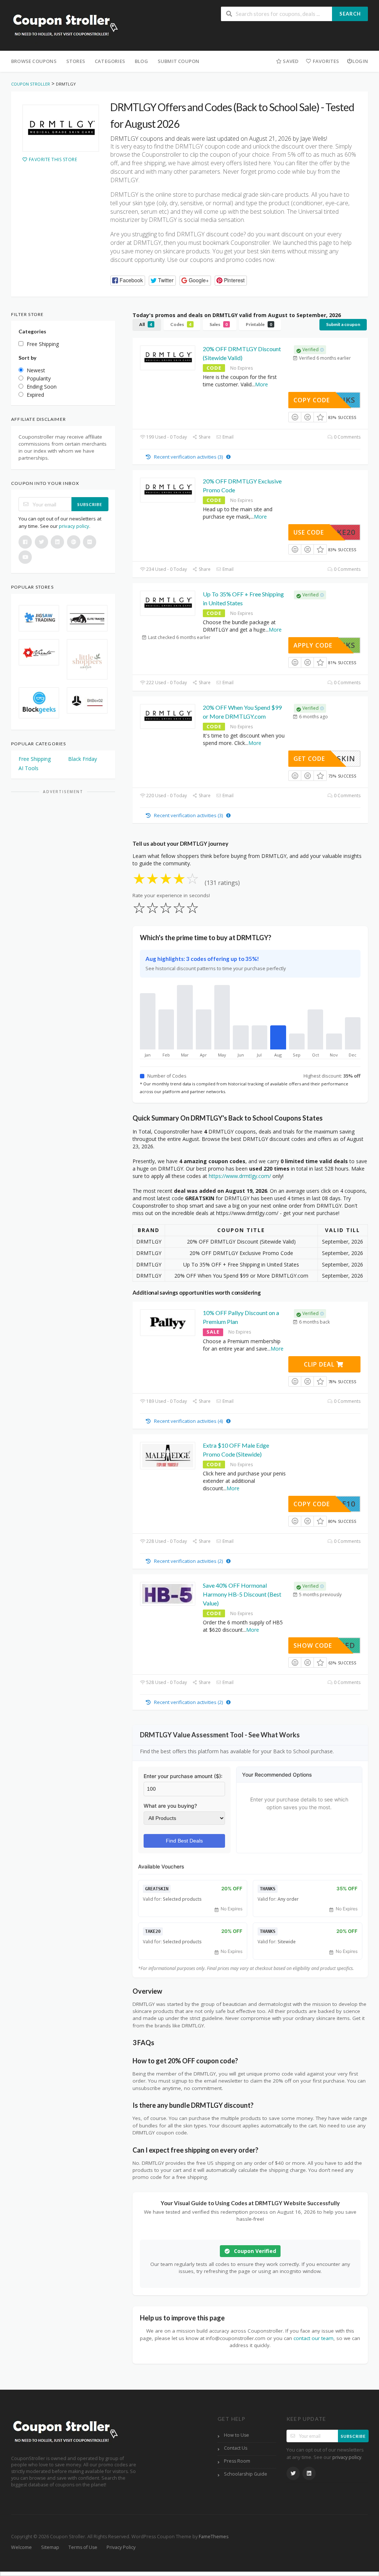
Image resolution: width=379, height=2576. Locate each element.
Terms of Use (83, 2547)
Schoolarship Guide (246, 2474)
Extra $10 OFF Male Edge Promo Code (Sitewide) (236, 1450)
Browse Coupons (34, 61)
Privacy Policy (121, 2547)
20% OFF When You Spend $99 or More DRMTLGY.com (242, 712)
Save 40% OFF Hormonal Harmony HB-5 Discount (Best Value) (242, 1594)
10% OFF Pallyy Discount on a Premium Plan (241, 1317)
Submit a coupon (343, 324)
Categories (110, 61)
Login (360, 61)
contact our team (313, 2338)
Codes (181, 324)
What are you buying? (170, 1806)
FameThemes (214, 2537)
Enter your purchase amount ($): (183, 1776)
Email (227, 437)
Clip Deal (320, 1364)
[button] (128, 281)
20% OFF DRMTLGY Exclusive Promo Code (242, 485)
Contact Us (236, 2448)
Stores (76, 61)
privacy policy (74, 526)
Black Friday (83, 759)
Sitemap (50, 2547)
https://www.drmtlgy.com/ (240, 1176)
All (146, 324)
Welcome (21, 2547)
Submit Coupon (179, 61)
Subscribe (90, 504)
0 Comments (347, 437)
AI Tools (28, 768)
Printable (259, 324)
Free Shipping (35, 759)
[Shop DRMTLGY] (61, 128)
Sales (219, 324)
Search (350, 14)
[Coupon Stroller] (65, 26)
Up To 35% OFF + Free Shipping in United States (243, 598)
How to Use (237, 2435)
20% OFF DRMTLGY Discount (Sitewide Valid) (242, 353)
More (261, 384)
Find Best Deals (184, 1841)
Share (204, 437)
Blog (141, 61)
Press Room (237, 2461)
